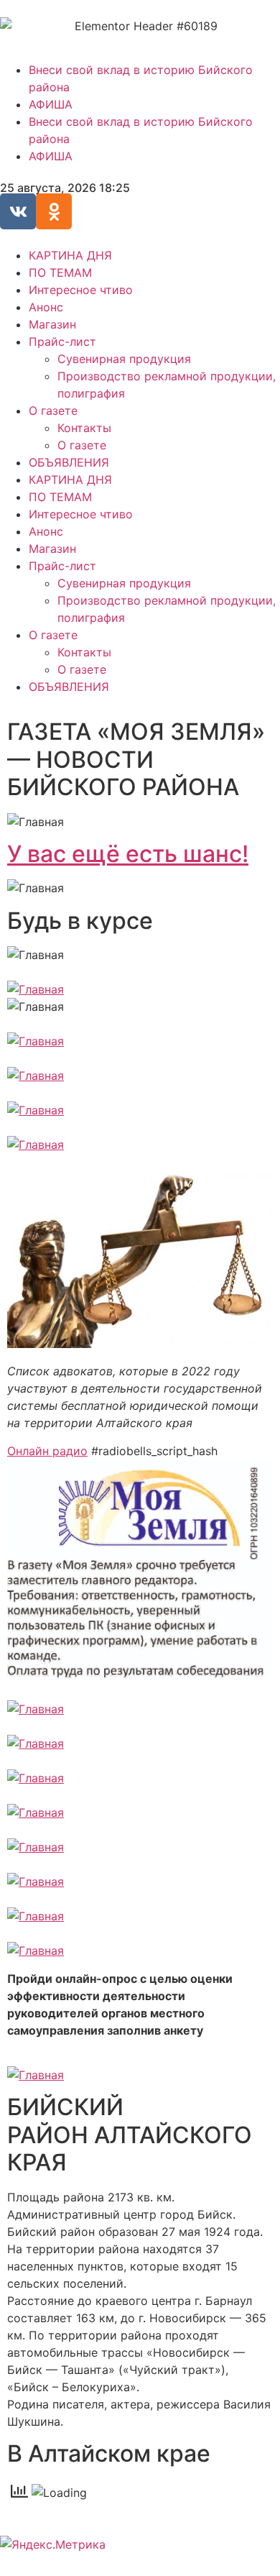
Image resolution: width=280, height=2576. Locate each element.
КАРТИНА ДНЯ (70, 255)
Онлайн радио (47, 1451)
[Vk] (18, 211)
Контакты (84, 428)
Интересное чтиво (81, 290)
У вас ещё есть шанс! (128, 854)
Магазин (52, 324)
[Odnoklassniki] (54, 211)
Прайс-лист (62, 342)
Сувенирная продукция (124, 359)
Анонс (46, 307)
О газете (53, 411)
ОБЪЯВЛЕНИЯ (69, 462)
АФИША (51, 104)
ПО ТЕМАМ (60, 272)
